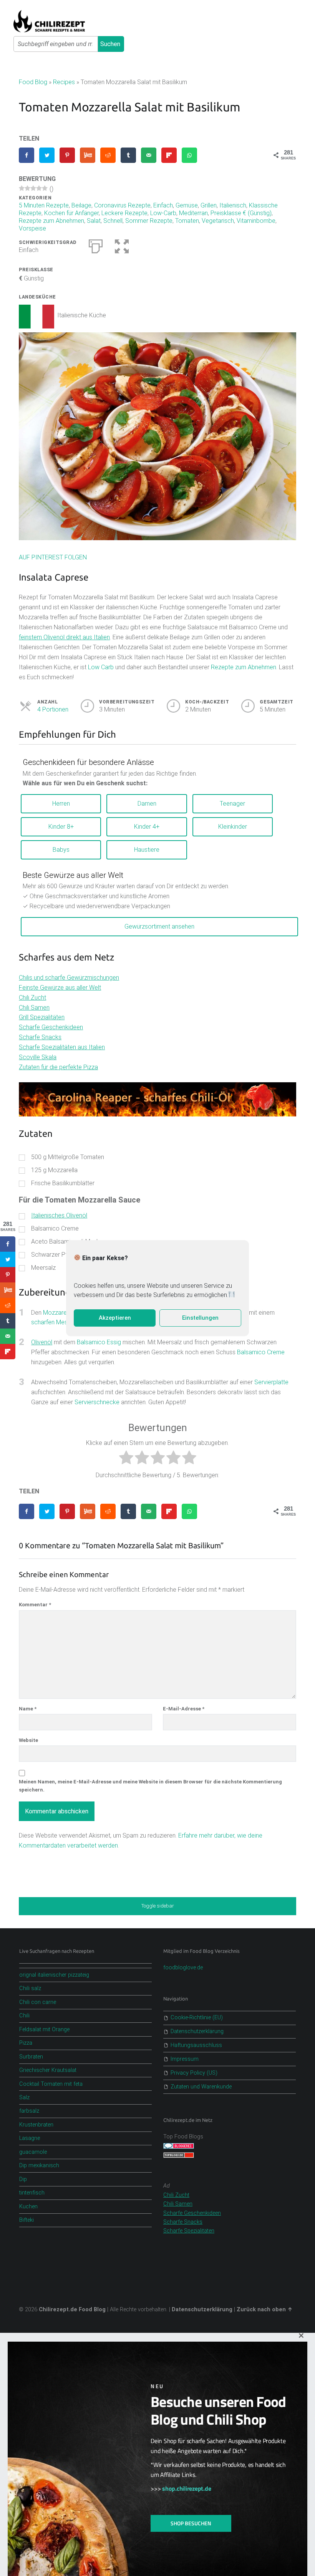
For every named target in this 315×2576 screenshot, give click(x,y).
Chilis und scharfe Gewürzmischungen (69, 978)
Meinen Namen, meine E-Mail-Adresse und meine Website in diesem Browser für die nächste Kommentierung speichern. (150, 1786)
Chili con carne (38, 2002)
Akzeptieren (115, 1318)
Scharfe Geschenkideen (51, 1027)
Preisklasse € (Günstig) (241, 213)
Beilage (81, 205)
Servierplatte (271, 1382)
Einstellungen (200, 1318)
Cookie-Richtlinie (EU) (197, 2018)
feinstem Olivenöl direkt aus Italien (64, 637)
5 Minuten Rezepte (44, 205)
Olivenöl (42, 1342)
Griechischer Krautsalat (48, 2070)
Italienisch (233, 205)
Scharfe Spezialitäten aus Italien (62, 1047)
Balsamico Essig (99, 1342)
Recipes (64, 82)
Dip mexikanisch (39, 2165)
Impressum (185, 2059)
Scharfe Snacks (40, 1037)
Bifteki (27, 2220)
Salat (94, 221)
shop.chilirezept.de (187, 2488)
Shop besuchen (191, 2523)
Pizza (26, 2043)
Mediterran (193, 213)
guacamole (33, 2152)
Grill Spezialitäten (42, 1017)
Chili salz (30, 1988)
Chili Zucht (32, 998)
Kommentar (35, 1605)
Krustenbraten (36, 2125)
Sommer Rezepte (149, 221)
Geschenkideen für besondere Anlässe (88, 762)
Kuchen (28, 2207)
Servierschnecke (97, 1402)
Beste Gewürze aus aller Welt (73, 875)
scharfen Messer (54, 1322)
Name (28, 1709)
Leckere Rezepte (124, 213)
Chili (24, 2016)
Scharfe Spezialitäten (189, 2231)
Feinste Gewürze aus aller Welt (60, 988)
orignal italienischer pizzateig (54, 1975)
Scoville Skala (38, 1057)
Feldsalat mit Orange (44, 2029)
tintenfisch (32, 2193)
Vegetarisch (218, 221)
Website (28, 1740)
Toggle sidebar (157, 1906)
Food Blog (33, 82)
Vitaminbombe (256, 221)
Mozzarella (58, 1313)
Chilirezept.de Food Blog (72, 2310)
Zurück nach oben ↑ (265, 2310)
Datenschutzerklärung (197, 2031)
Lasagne (30, 2138)
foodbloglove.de (183, 1968)
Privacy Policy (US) (194, 2073)
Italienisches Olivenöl (59, 1215)
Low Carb (101, 667)
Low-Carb (163, 213)
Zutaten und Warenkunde (201, 2087)
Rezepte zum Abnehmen (51, 221)
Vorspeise (32, 228)
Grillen (209, 205)
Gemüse (187, 205)
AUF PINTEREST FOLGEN (53, 557)
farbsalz (29, 2111)
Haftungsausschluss (196, 2045)
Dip (23, 2179)
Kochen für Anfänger (71, 213)
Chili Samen (34, 1008)
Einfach (163, 205)
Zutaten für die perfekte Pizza (58, 1067)
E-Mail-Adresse (184, 1709)
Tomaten (187, 221)
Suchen (110, 44)
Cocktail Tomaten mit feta (51, 2084)
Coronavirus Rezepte (122, 205)
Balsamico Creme (261, 1352)
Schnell (113, 221)
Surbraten (31, 2057)
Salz (24, 2097)
